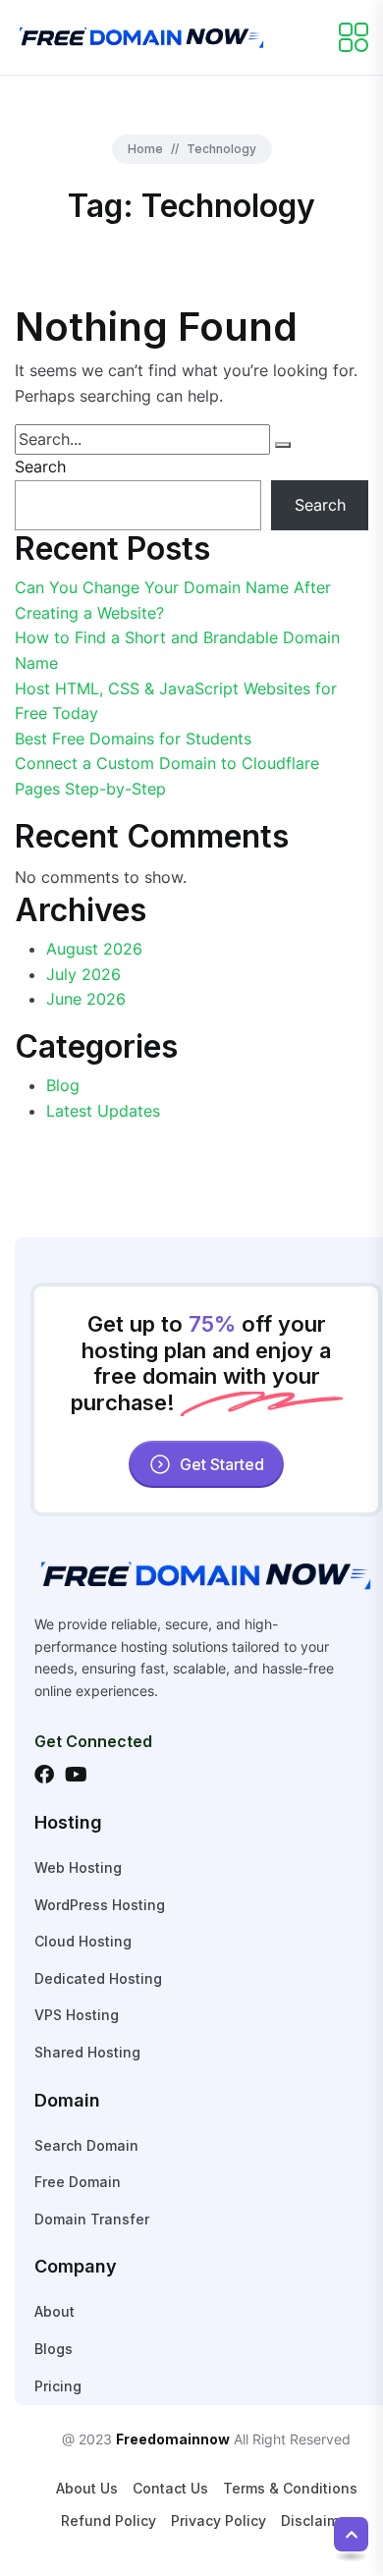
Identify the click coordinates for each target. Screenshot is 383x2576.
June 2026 (86, 999)
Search (40, 466)
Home (145, 149)
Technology (221, 149)
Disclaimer (317, 2521)
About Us (87, 2488)
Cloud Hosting (83, 1941)
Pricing (58, 2386)
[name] (142, 35)
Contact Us (170, 2488)
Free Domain (78, 2182)
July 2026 (83, 974)
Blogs (54, 2349)
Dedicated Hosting (98, 1978)
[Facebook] (44, 1775)
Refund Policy (109, 2521)
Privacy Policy (219, 2521)
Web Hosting (78, 1867)
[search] (283, 445)
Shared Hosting (87, 2052)
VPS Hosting (77, 2015)
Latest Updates (103, 1111)
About (55, 2311)
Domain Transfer (92, 2219)
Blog (63, 1085)
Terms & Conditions (290, 2488)
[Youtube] (76, 1775)
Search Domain (86, 2145)
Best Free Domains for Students (133, 739)
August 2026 (94, 949)
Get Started (222, 1464)
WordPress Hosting (100, 1905)
